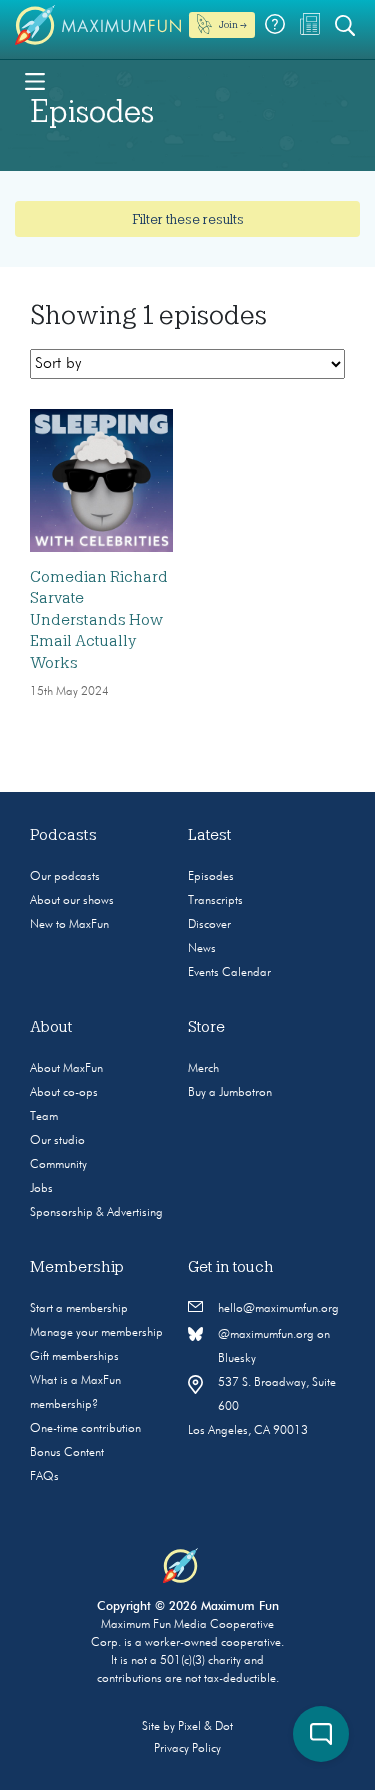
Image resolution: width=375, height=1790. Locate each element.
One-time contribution (85, 1429)
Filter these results (188, 219)
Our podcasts (65, 877)
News (202, 949)
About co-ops (64, 1093)
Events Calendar (229, 973)
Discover (209, 925)
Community (58, 1165)
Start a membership (79, 1309)
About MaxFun (66, 1069)
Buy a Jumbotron (230, 1093)
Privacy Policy (187, 1749)
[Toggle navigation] (35, 80)
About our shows (72, 901)
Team (44, 1117)
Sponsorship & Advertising (96, 1213)
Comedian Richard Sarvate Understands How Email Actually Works (99, 620)
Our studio (57, 1141)
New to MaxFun (69, 925)
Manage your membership (96, 1333)
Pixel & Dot (205, 1727)
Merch (203, 1069)
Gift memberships (74, 1357)
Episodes (211, 877)
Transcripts (215, 901)
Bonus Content (67, 1453)
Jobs (41, 1189)
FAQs (44, 1477)
